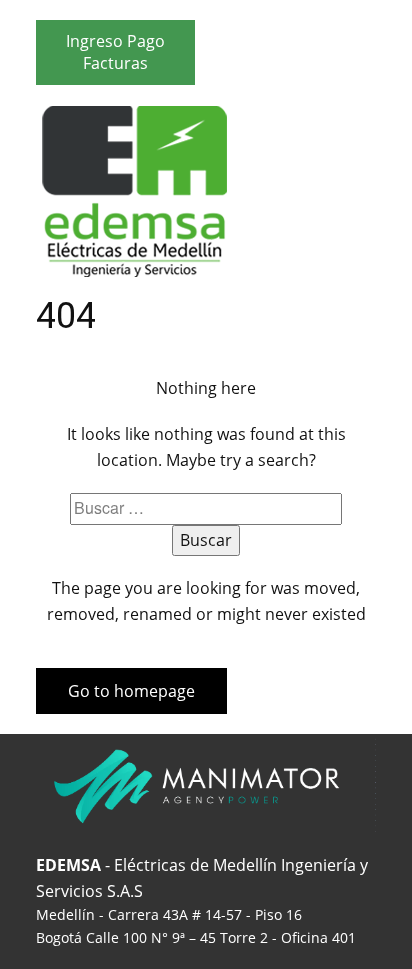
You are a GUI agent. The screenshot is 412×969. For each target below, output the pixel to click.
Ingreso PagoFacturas (115, 52)
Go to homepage (131, 691)
